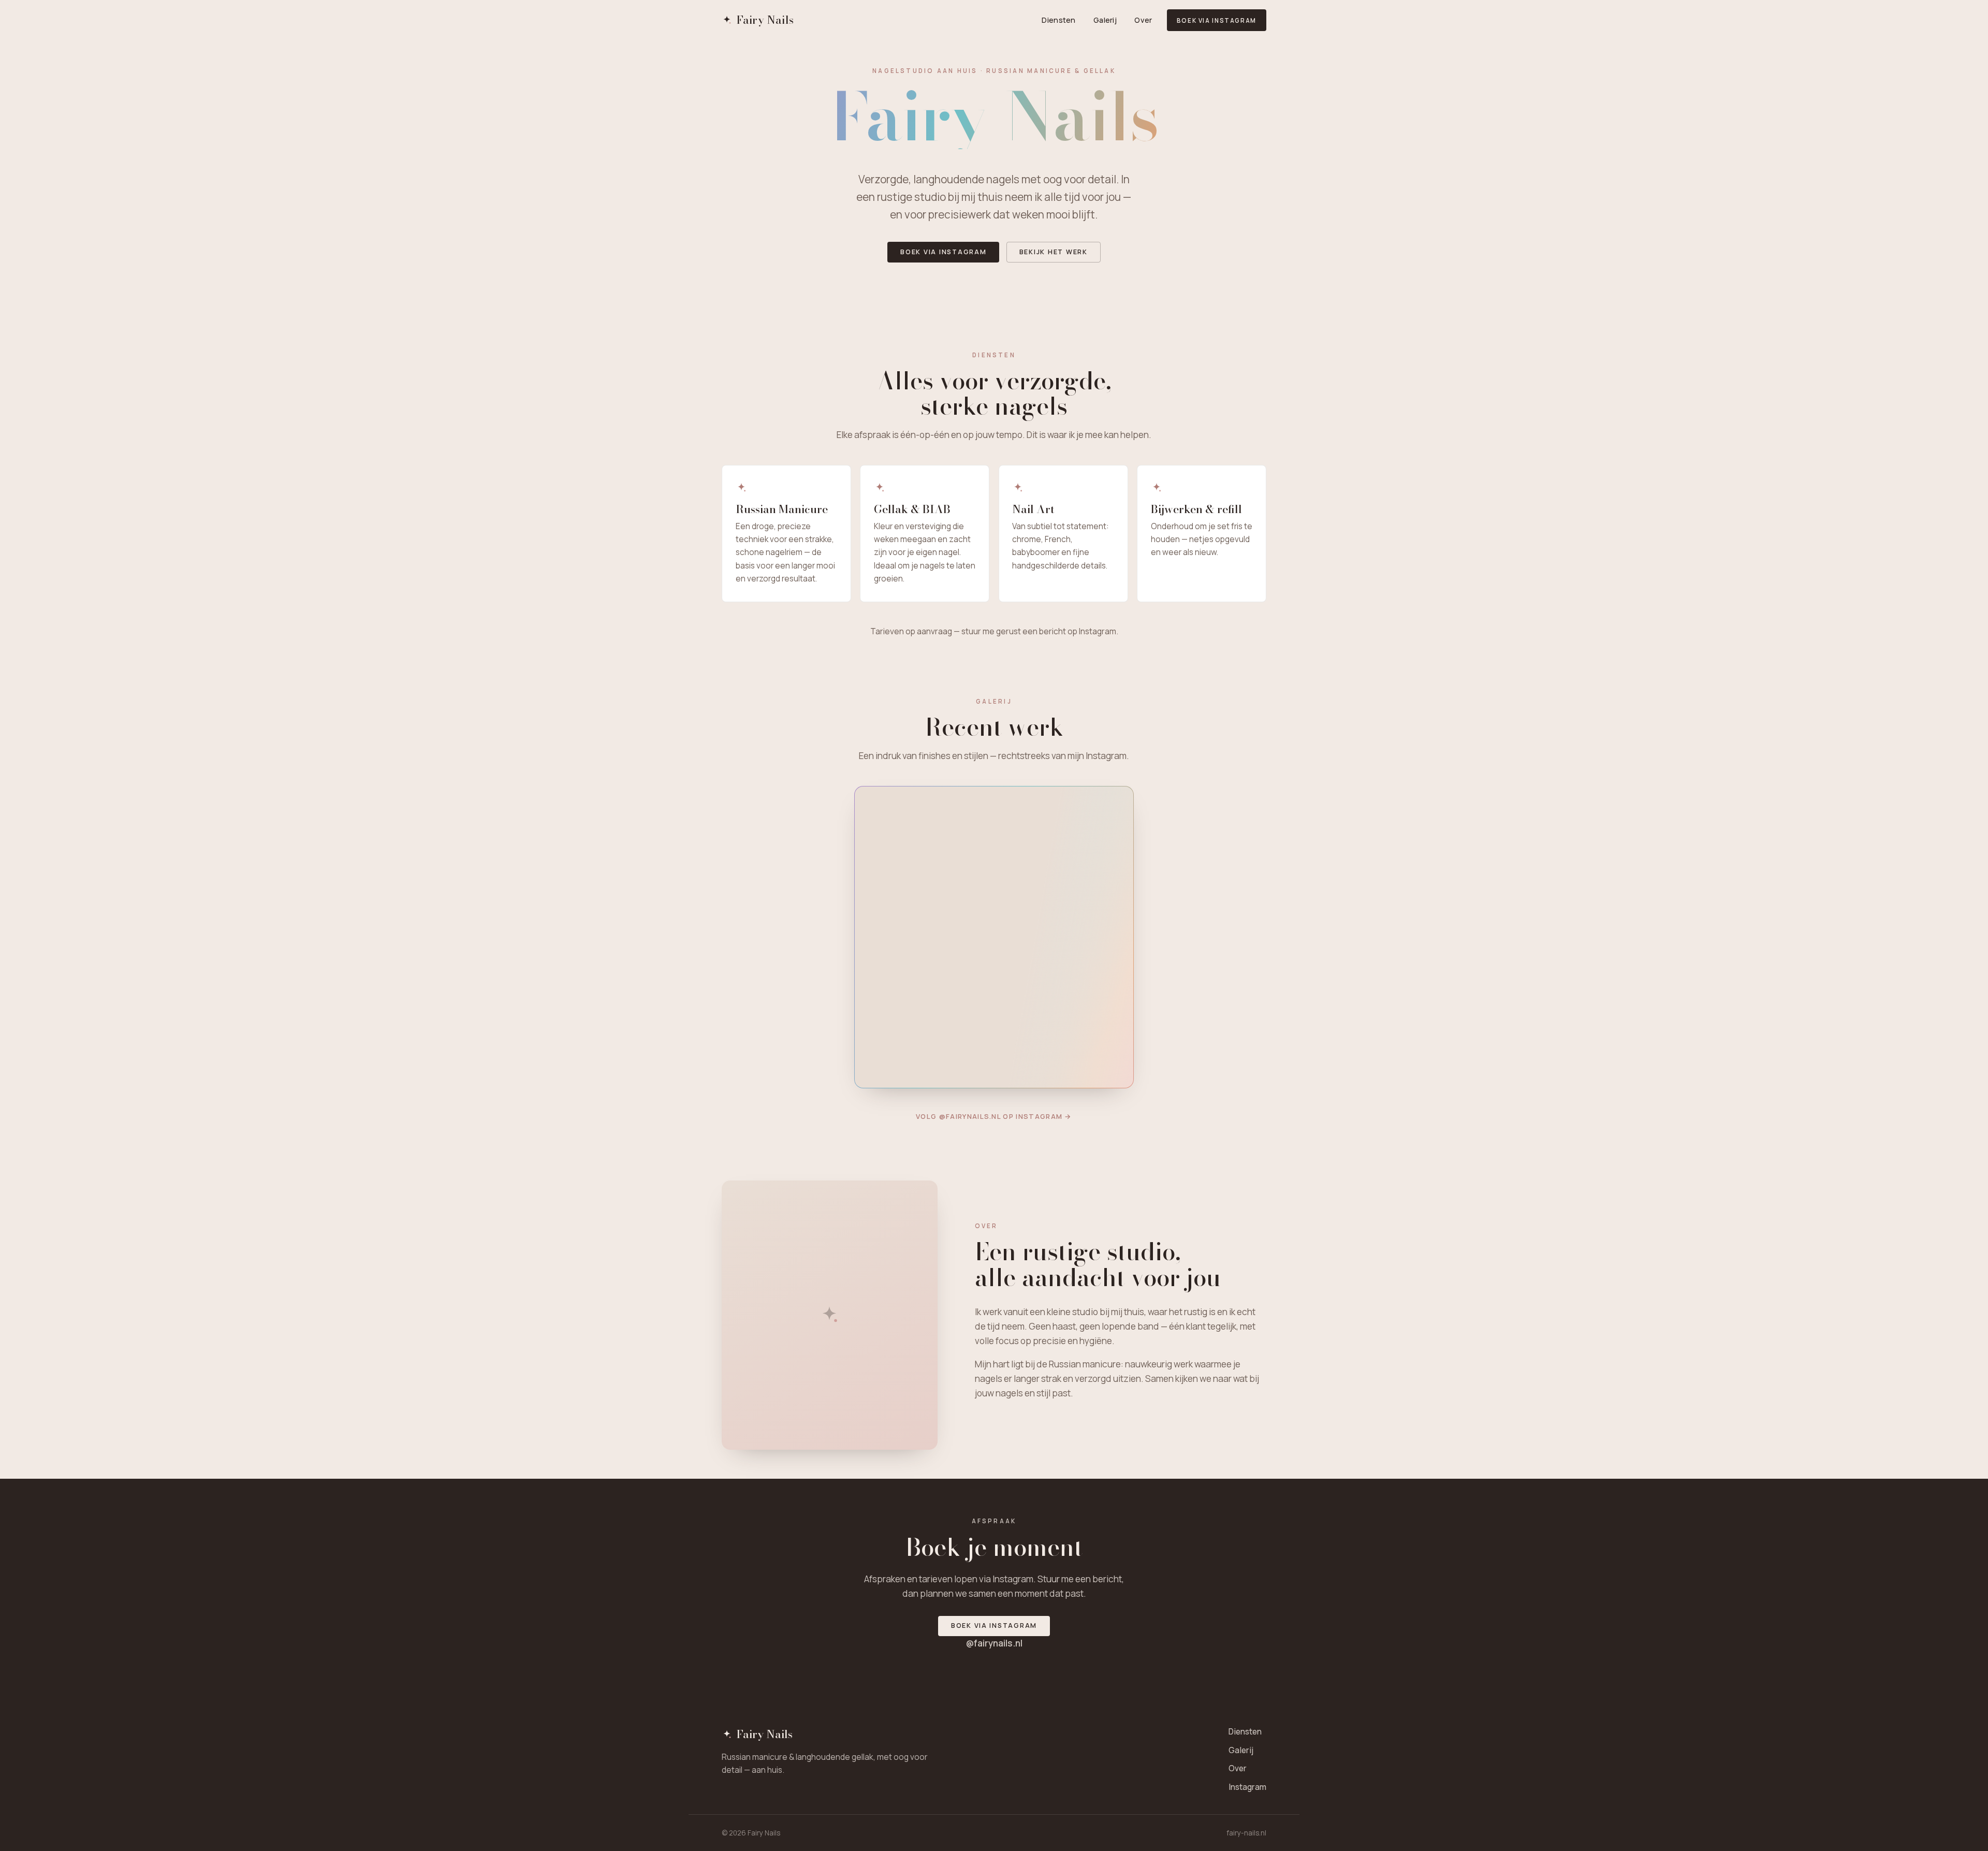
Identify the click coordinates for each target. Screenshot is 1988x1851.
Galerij (1105, 20)
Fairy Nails (765, 20)
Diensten (1058, 20)
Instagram (1247, 1787)
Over (1143, 20)
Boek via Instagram (1217, 20)
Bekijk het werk (1054, 252)
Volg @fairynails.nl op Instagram (994, 1116)
